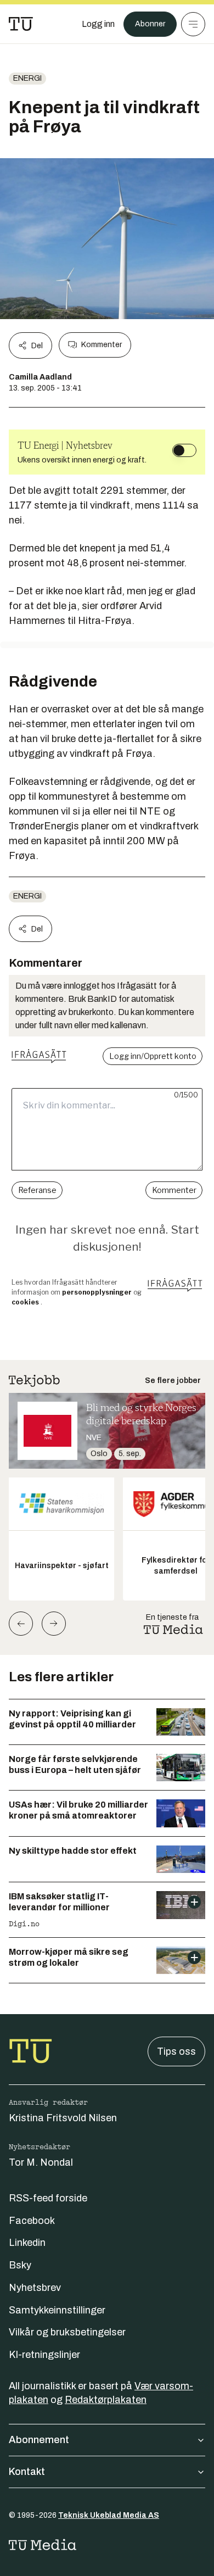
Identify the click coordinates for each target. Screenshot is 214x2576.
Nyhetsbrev (35, 2288)
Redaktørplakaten (106, 2400)
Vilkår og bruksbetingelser (67, 2332)
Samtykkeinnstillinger (57, 2310)
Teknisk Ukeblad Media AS (109, 2515)
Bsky (20, 2265)
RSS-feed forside (48, 2198)
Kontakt (27, 2472)
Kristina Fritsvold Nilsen (63, 2118)
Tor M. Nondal (41, 2162)
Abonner (150, 24)
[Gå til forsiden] (21, 24)
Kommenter (102, 345)
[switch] (184, 450)
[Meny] (193, 24)
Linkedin (27, 2243)
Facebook (32, 2221)
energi (27, 78)
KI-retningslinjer (44, 2355)
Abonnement (39, 2440)
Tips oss (176, 2051)
